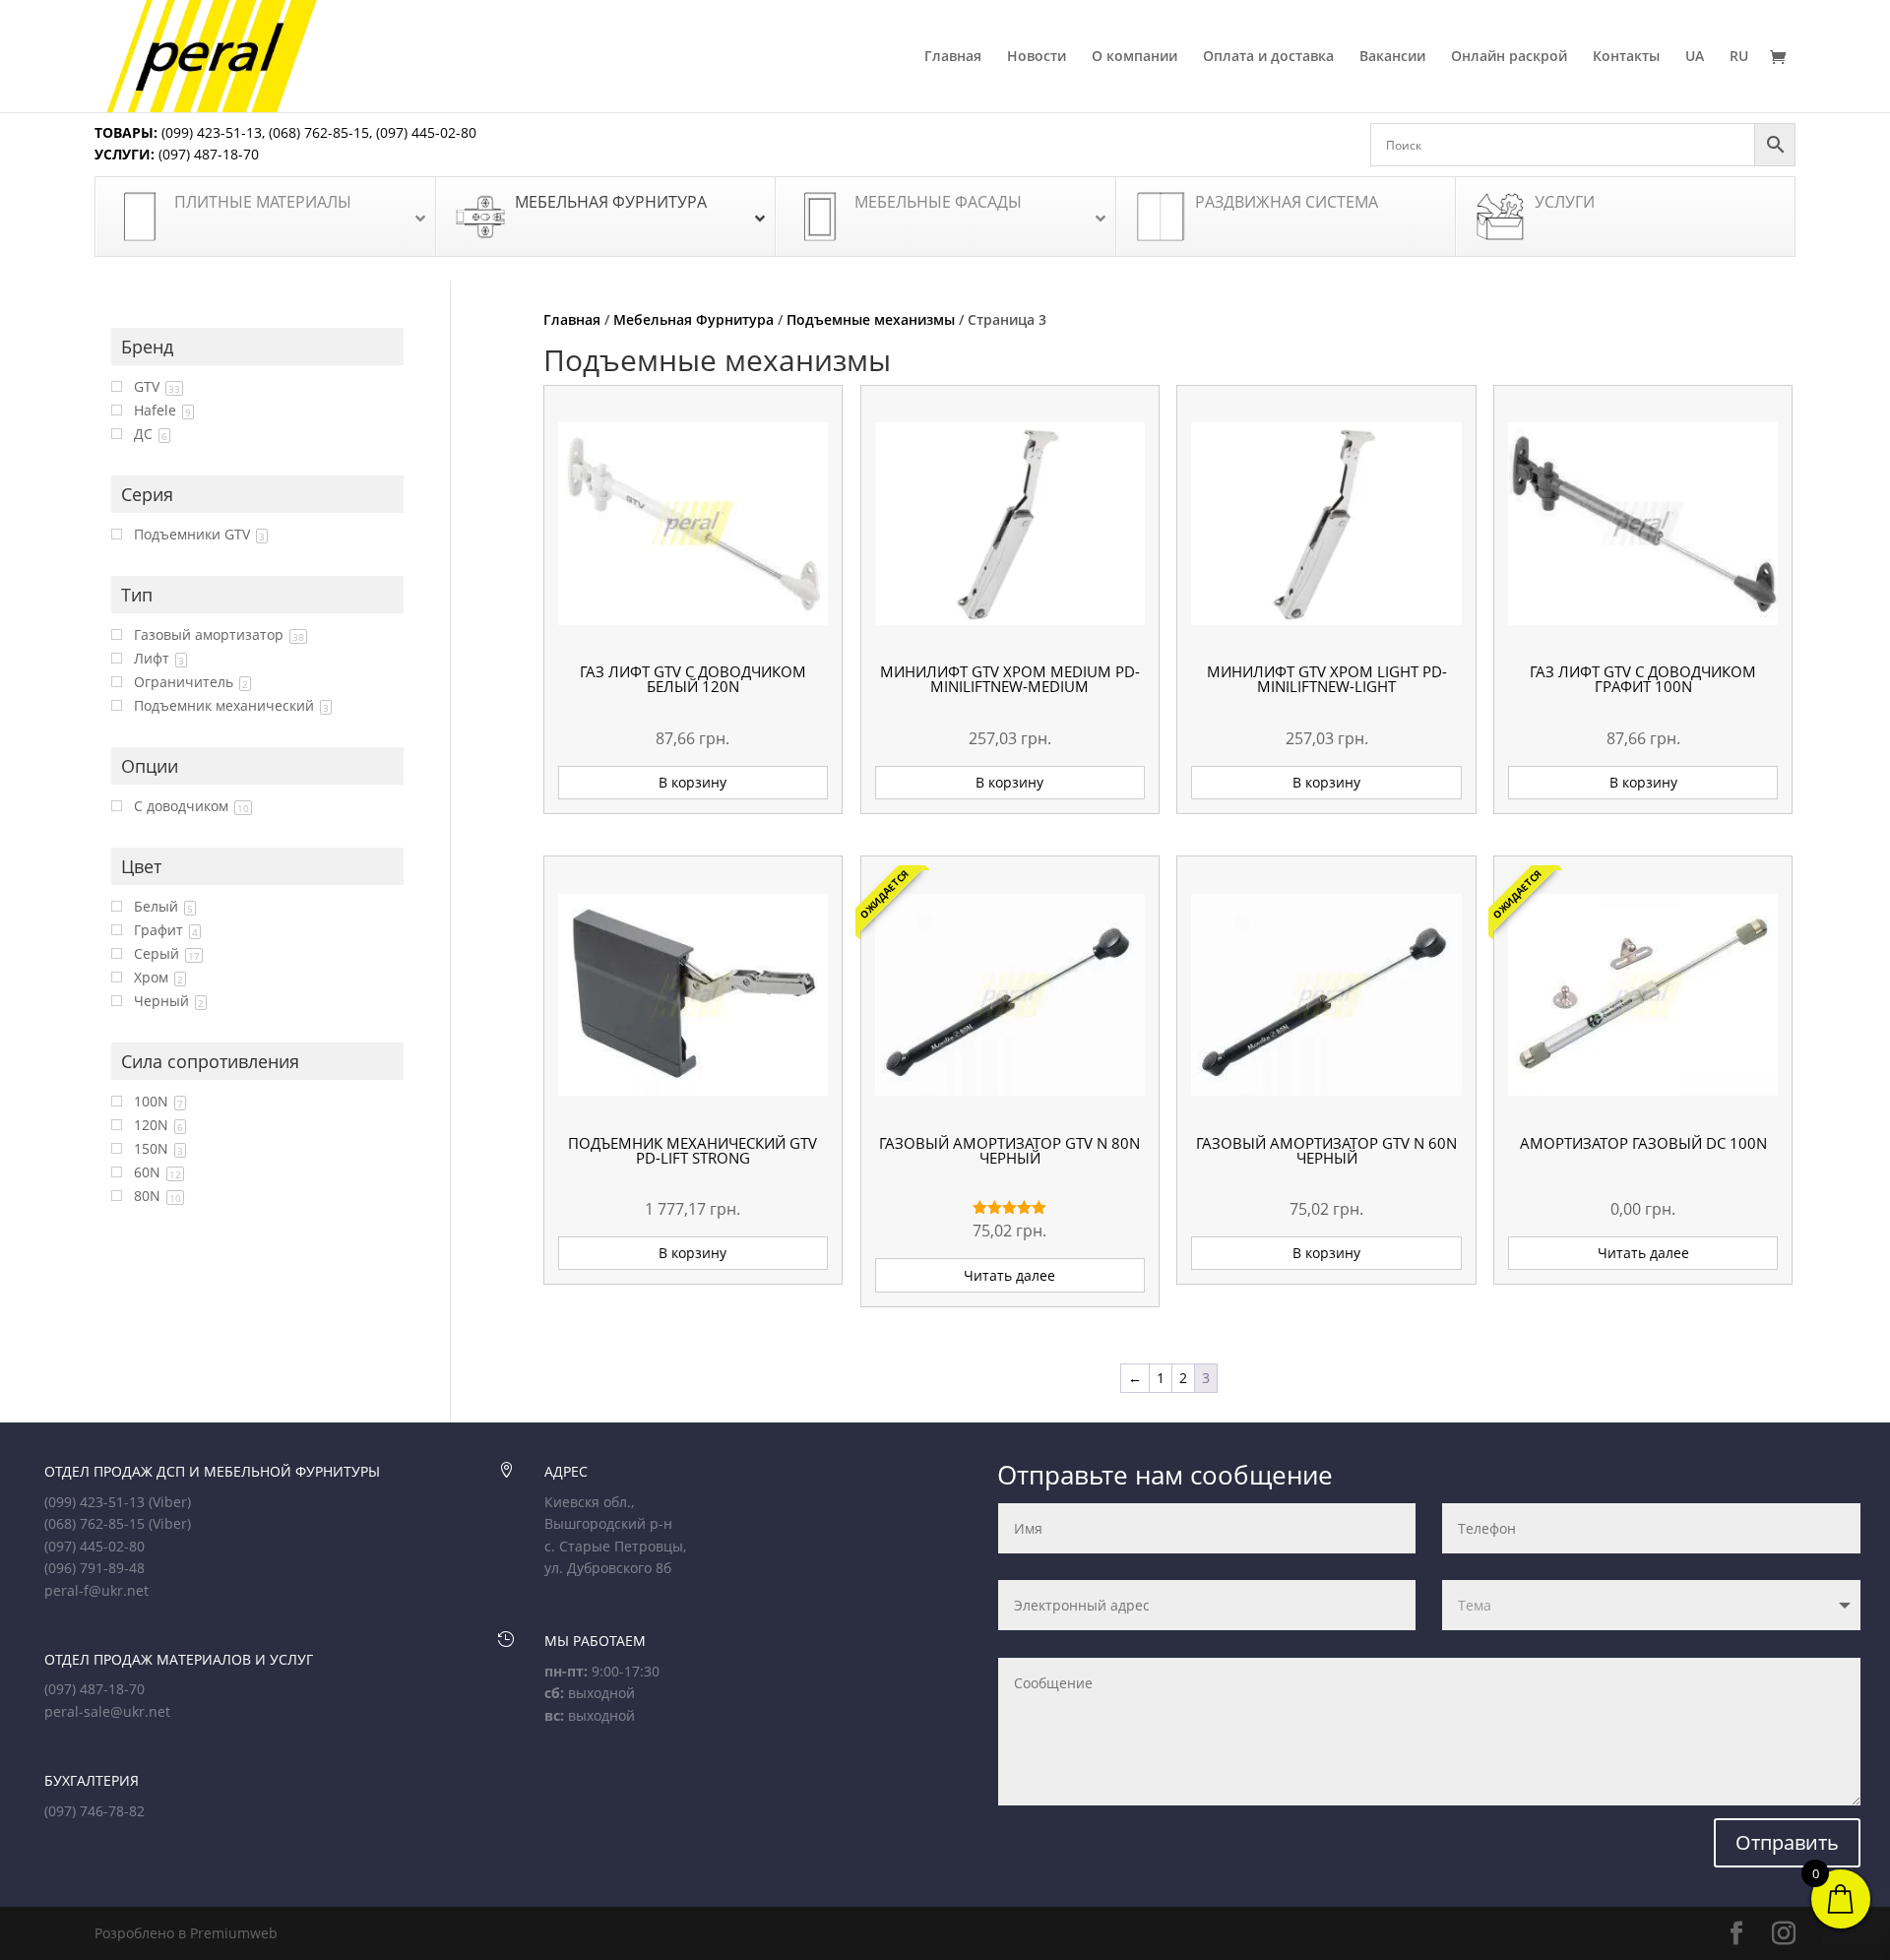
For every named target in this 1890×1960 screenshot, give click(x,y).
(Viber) (170, 1502)
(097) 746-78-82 (94, 1811)
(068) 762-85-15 (319, 132)
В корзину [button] (693, 782)
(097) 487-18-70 (207, 154)
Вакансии (1392, 57)
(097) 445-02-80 (426, 132)
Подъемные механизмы (871, 319)
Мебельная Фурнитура (693, 319)
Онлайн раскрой (1509, 57)
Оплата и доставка (1268, 57)
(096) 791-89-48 (94, 1568)
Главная (953, 57)
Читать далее (1009, 1275)
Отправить (1787, 1842)
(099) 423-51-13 (210, 132)
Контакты (1626, 57)
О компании (1134, 57)
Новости (1037, 57)
